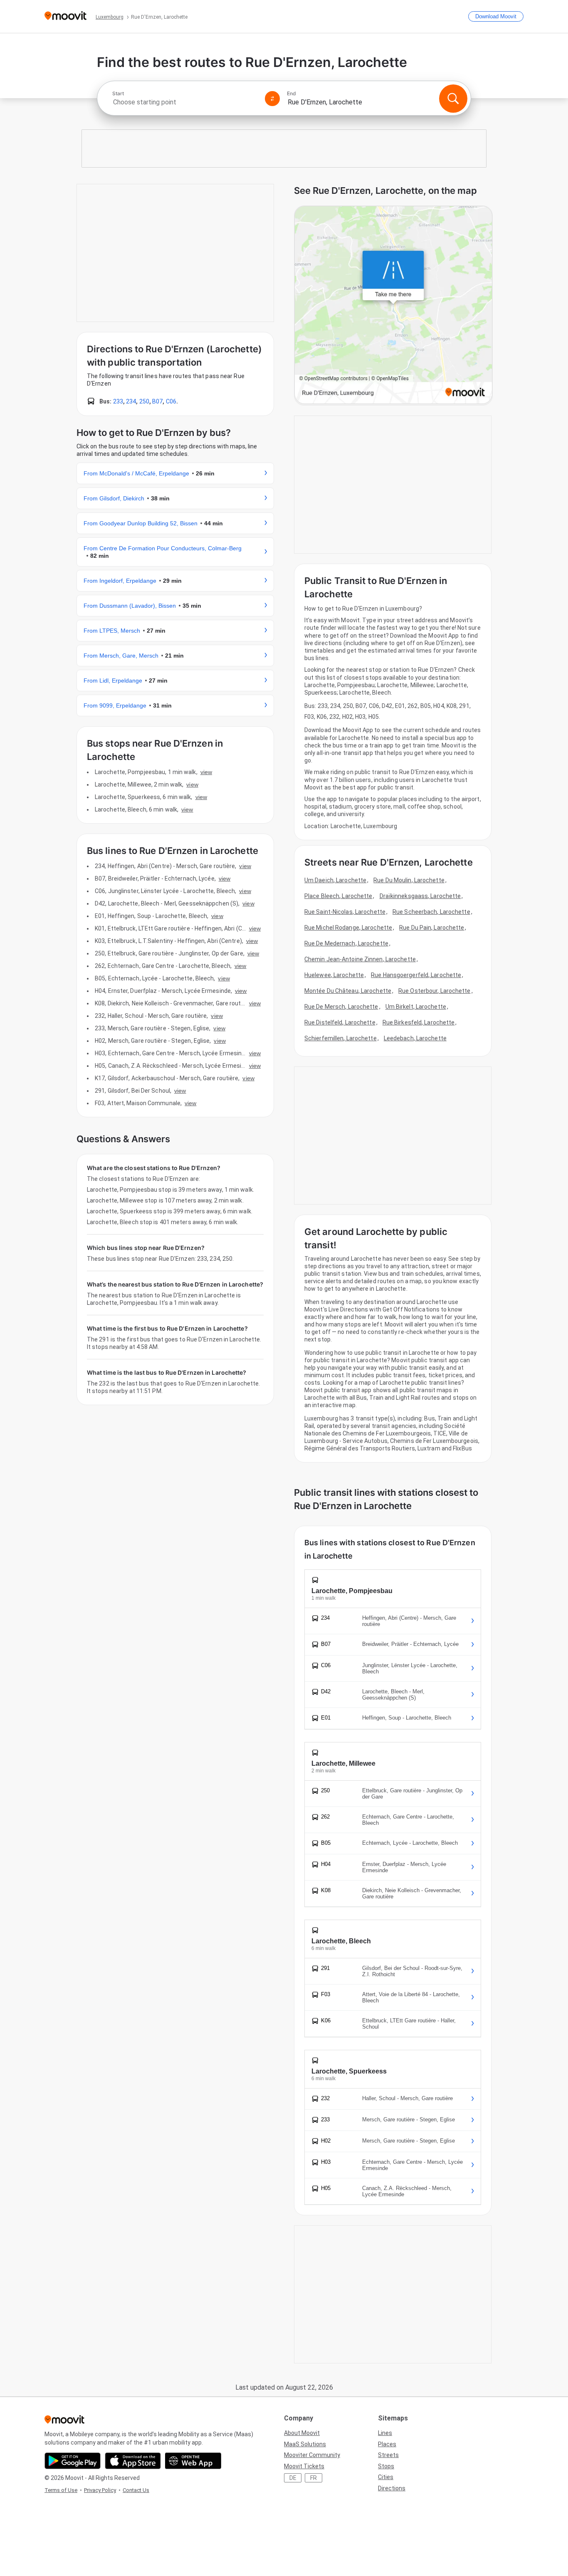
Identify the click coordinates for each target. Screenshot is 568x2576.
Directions (392, 2488)
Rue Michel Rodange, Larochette (348, 928)
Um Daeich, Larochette (335, 880)
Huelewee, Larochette (334, 975)
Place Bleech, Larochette (338, 896)
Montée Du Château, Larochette (348, 991)
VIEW (206, 772)
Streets (388, 2455)
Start (118, 94)
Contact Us (136, 2490)
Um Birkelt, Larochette (416, 1007)
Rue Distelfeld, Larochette (340, 1022)
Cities (386, 2477)
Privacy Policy (100, 2490)
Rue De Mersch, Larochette (341, 1007)
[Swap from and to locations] (272, 99)
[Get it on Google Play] (73, 2461)
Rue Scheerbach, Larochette (431, 912)
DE (293, 2478)
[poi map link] (393, 306)
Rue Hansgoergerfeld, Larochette (416, 975)
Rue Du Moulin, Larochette (409, 880)
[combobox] (185, 102)
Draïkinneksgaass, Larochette (420, 896)
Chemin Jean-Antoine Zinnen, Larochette (360, 959)
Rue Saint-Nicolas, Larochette (345, 912)
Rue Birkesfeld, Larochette (419, 1022)
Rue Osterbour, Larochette (435, 991)
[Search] (453, 99)
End (291, 94)
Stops (386, 2466)
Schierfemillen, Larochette (341, 1038)
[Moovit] (65, 16)
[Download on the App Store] (133, 2461)
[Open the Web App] (193, 2461)
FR (314, 2478)
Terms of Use (61, 2490)
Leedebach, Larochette (415, 1038)
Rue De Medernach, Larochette (346, 943)
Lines (385, 2433)
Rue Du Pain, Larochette (432, 928)
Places (387, 2444)
